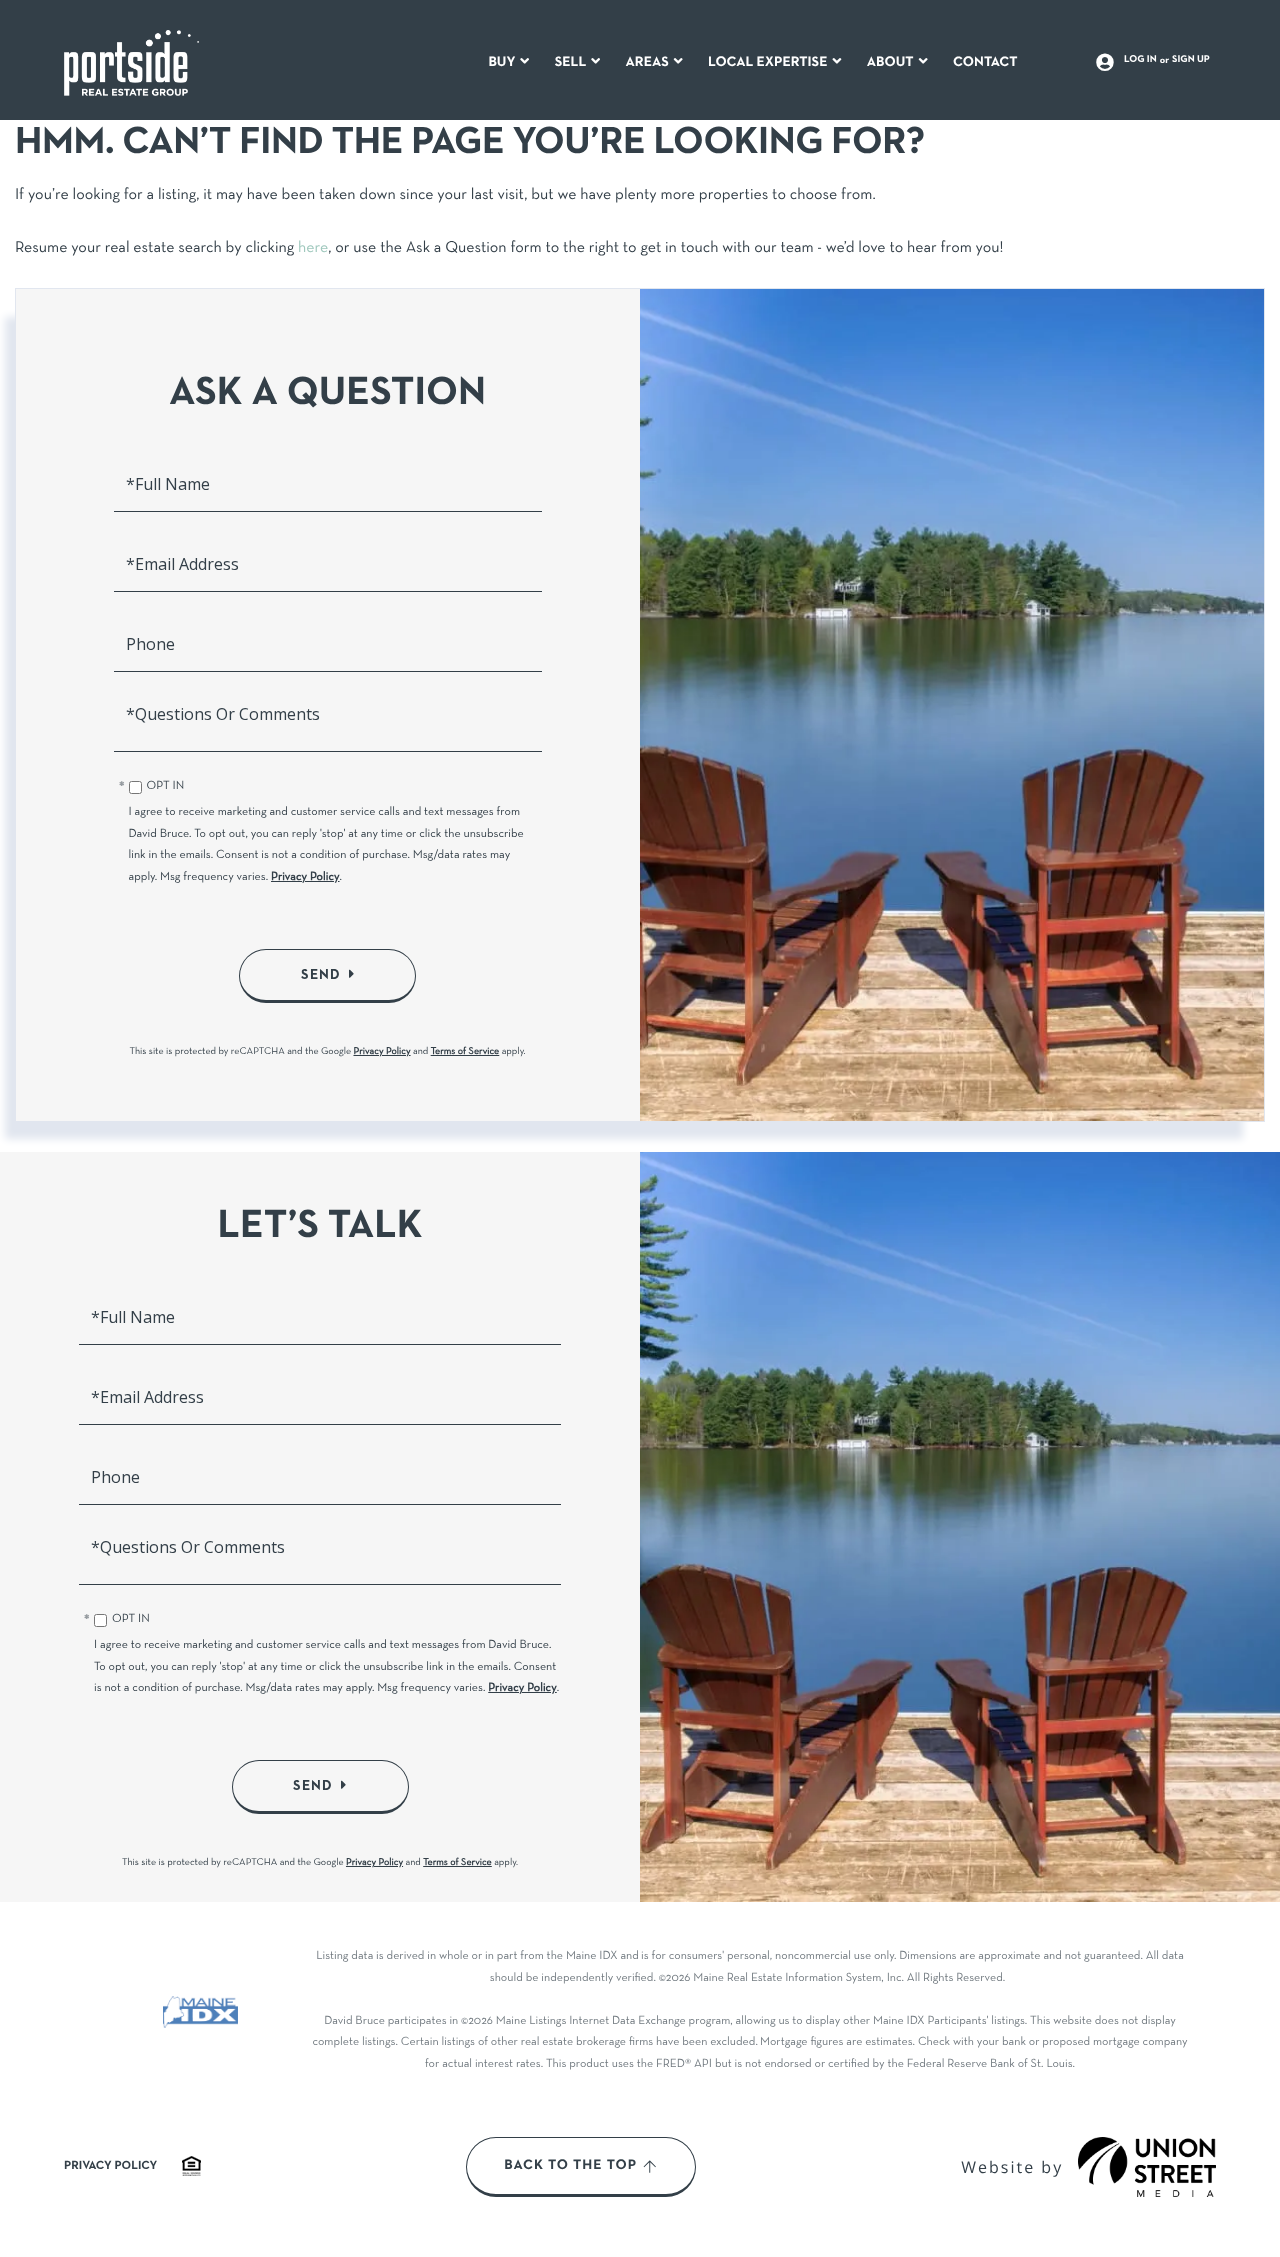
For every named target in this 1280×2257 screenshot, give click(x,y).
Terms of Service (465, 1051)
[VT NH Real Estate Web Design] (1147, 2167)
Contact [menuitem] (985, 63)
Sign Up (1191, 60)
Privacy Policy (305, 878)
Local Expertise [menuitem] (767, 63)
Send (321, 975)
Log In (1140, 60)
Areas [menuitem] (647, 63)
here (313, 249)
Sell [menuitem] (571, 63)
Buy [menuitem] (501, 63)
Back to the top (570, 2166)
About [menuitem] (890, 63)
